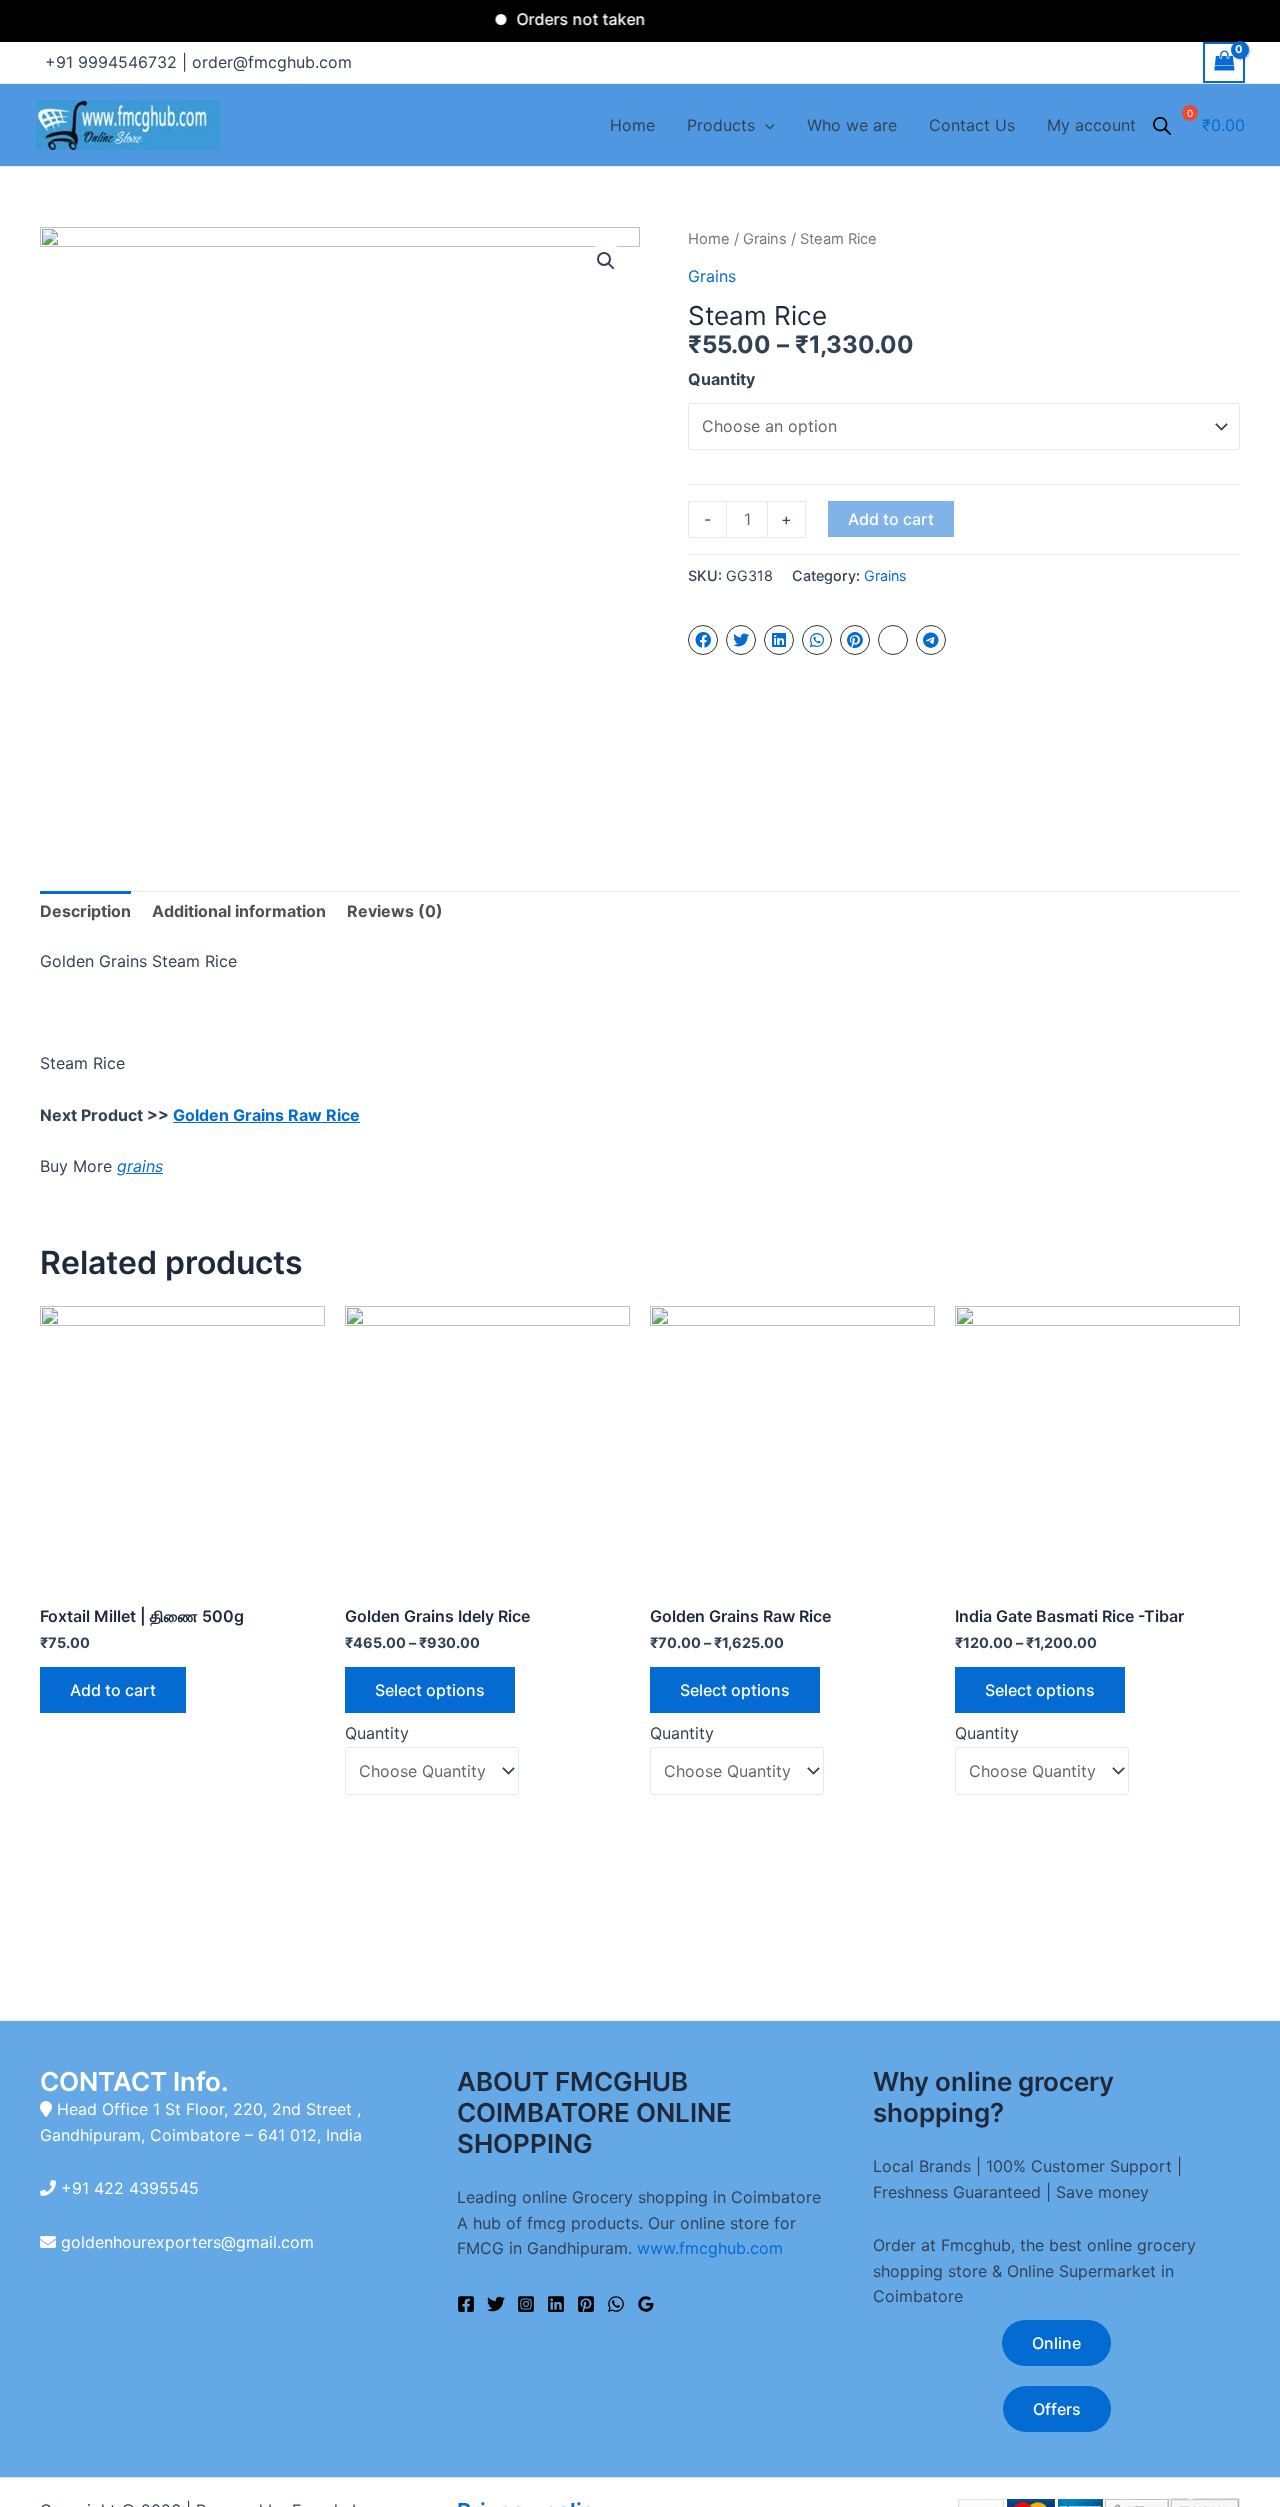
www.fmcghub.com (710, 2248)
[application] (765, 125)
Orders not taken (555, 19)
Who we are (852, 125)
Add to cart (891, 519)
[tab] (85, 912)
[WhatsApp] (616, 2304)
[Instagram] (526, 2304)
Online (1056, 2343)
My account (1091, 125)
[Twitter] (496, 2304)
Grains (765, 239)
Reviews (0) (395, 911)
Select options (430, 1690)
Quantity (721, 379)
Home (632, 125)
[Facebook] (466, 2304)
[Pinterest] (586, 2304)
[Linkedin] (556, 2304)
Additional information (239, 911)
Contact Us (972, 125)
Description (85, 911)
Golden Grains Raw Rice (266, 1115)
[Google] (646, 2304)
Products (721, 125)
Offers (1057, 2409)
